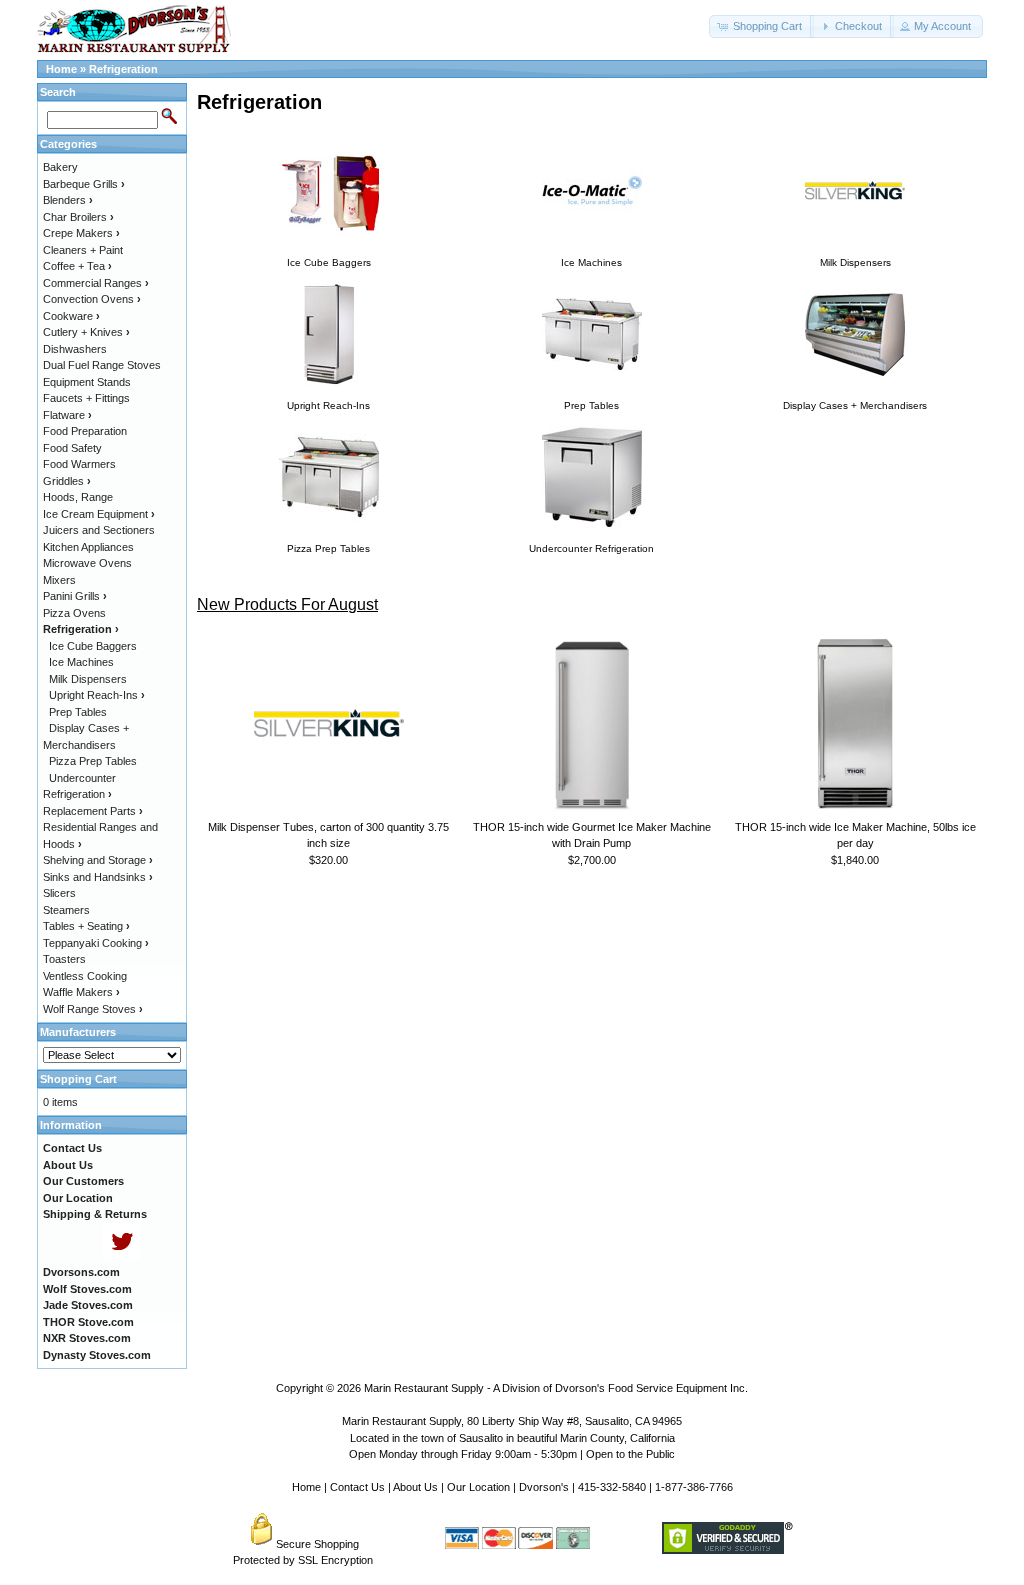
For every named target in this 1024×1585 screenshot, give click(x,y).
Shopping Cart (78, 1079)
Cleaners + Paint (83, 250)
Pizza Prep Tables (93, 761)
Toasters (64, 959)
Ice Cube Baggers (93, 646)
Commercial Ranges (96, 283)
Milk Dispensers (88, 679)
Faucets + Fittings (86, 398)
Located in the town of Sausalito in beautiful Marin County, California (512, 1438)
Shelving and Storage (98, 860)
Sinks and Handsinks (98, 877)
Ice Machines (81, 662)
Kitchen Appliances (88, 547)
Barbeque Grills (84, 184)
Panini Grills (75, 596)
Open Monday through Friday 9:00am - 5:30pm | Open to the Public (512, 1454)
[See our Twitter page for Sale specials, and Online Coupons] (121, 1256)
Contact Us (357, 1487)
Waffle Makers (81, 992)
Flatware (67, 415)
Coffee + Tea (77, 266)
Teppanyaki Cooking (96, 943)
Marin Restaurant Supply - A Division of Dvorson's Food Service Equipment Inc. (556, 1388)
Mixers (59, 580)
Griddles (67, 481)
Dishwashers (75, 349)
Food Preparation (85, 431)
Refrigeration (123, 69)
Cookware (71, 316)
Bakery (60, 167)
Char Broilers (78, 217)
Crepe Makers (81, 233)
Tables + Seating (86, 926)
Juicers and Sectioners (99, 530)
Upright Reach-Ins (97, 695)
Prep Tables (78, 712)
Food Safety (72, 448)
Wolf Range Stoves (93, 1009)
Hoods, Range (78, 497)
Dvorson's (544, 1487)
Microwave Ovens (87, 563)
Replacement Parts (93, 811)
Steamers (66, 910)
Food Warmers (79, 464)
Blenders (68, 200)
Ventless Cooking (85, 976)
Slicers (59, 893)
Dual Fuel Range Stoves (102, 365)
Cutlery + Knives (86, 332)
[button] (761, 26)
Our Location (478, 1487)
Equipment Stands (87, 382)
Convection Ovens (92, 299)
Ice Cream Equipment (99, 514)
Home (61, 69)
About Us (415, 1487)
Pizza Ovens (74, 613)
